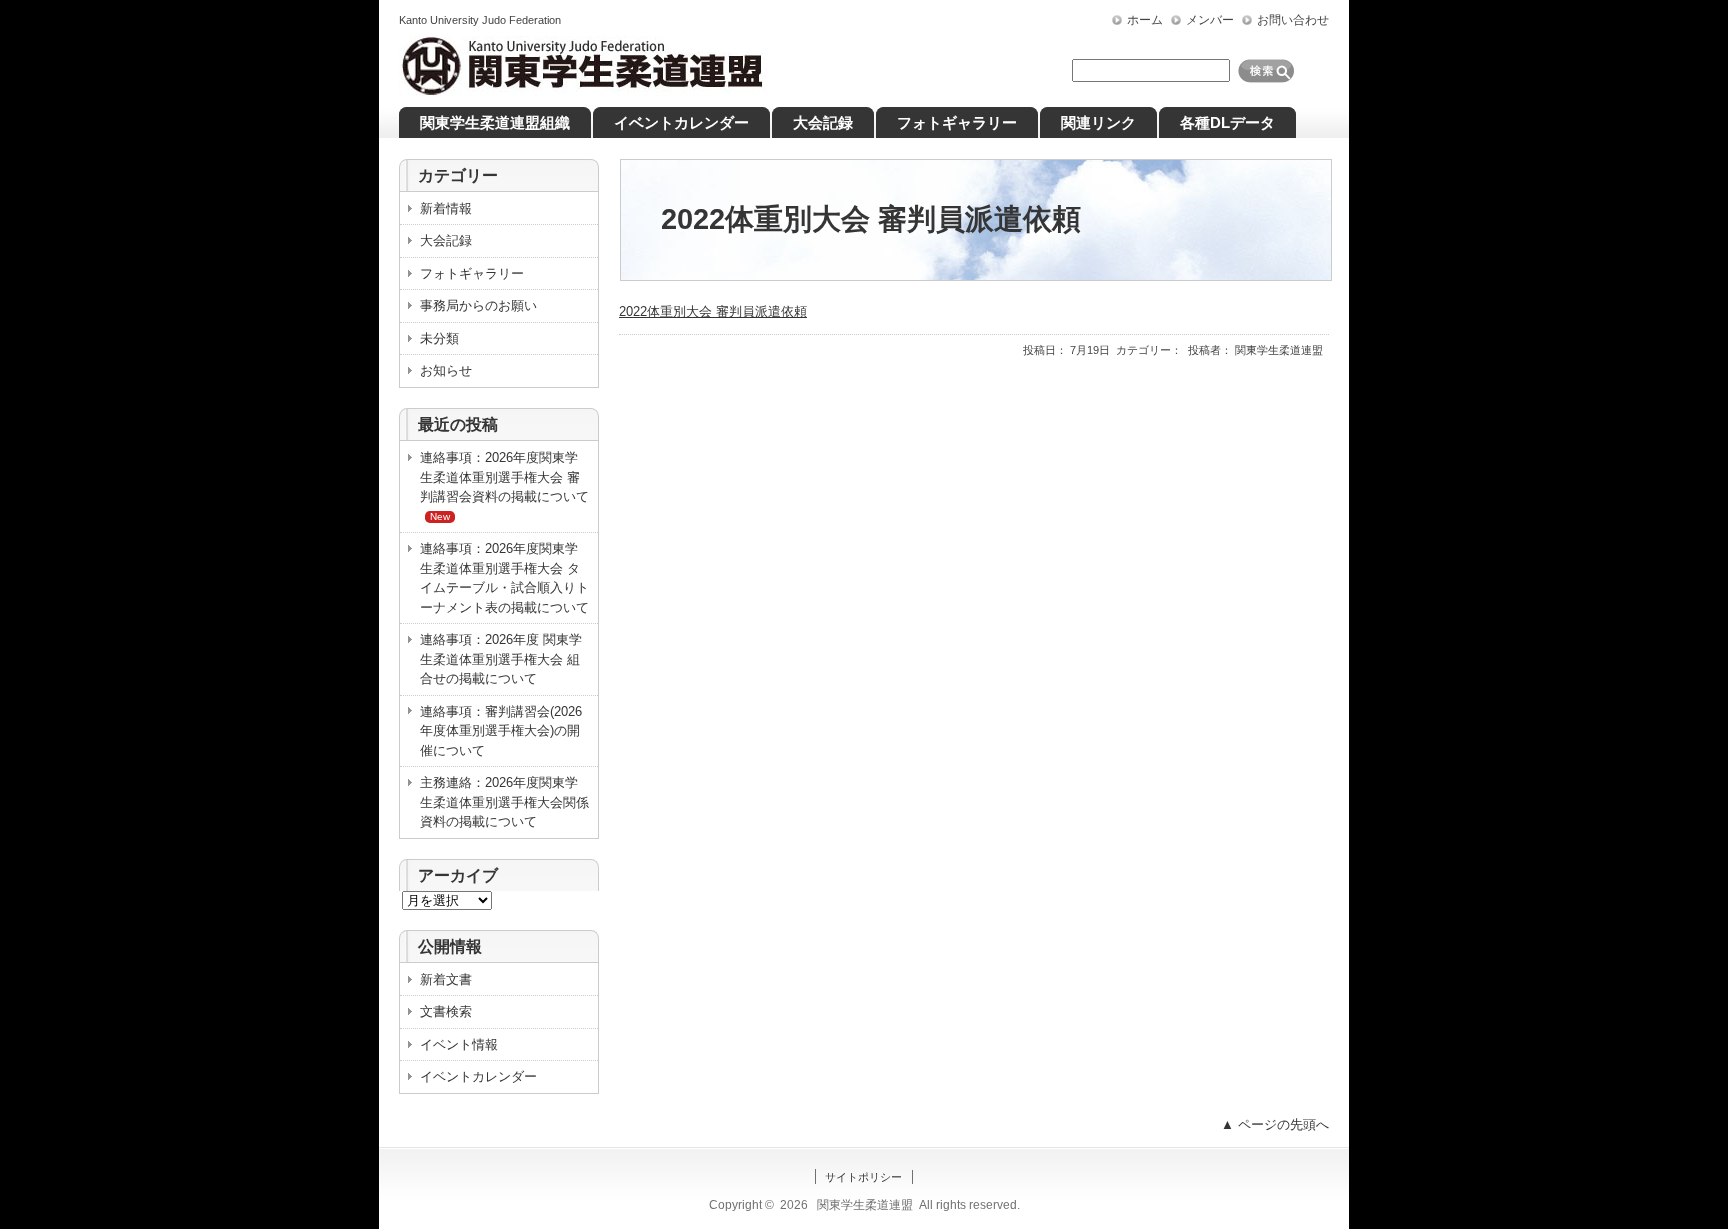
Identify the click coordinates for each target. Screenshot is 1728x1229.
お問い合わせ (1293, 20)
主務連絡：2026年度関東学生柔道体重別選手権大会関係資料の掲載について (504, 802)
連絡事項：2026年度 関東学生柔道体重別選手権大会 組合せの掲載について (501, 659)
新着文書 (446, 979)
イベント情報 (459, 1044)
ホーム (1145, 20)
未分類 (439, 338)
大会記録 (446, 240)
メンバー (1210, 20)
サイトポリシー (863, 1177)
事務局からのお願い (478, 305)
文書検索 (446, 1011)
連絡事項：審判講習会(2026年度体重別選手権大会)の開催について (501, 731)
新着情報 (446, 208)
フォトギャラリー (472, 273)
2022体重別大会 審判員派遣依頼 (713, 311)
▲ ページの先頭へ (1275, 1124)
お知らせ (446, 370)
